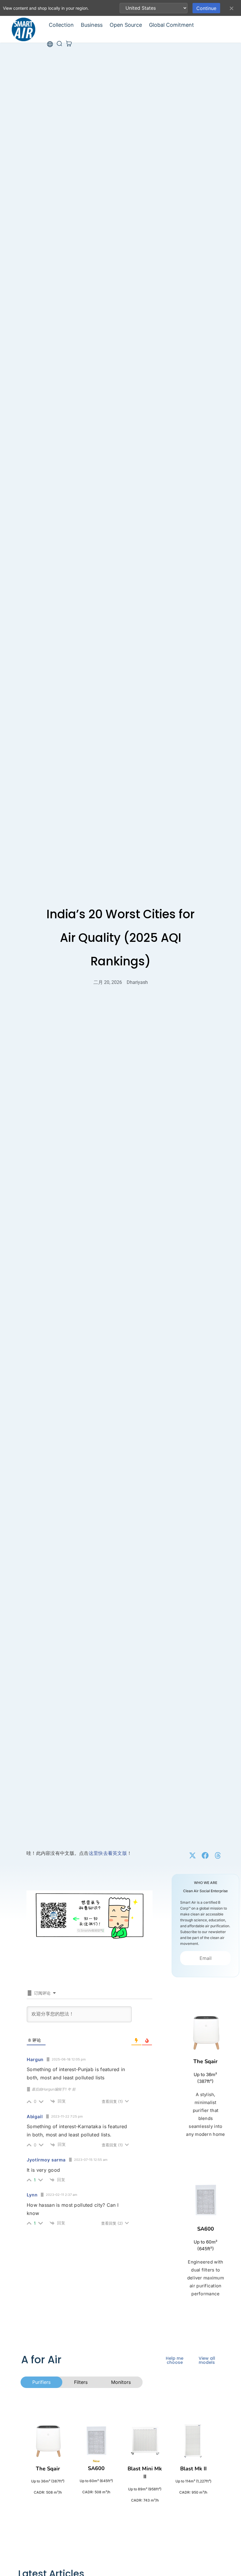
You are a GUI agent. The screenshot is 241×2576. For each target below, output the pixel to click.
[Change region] (50, 44)
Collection (61, 25)
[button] (193, 1856)
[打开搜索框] (59, 44)
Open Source (126, 25)
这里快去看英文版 (108, 1853)
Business (92, 25)
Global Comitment (171, 25)
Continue (206, 8)
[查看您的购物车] (69, 44)
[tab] (41, 2382)
